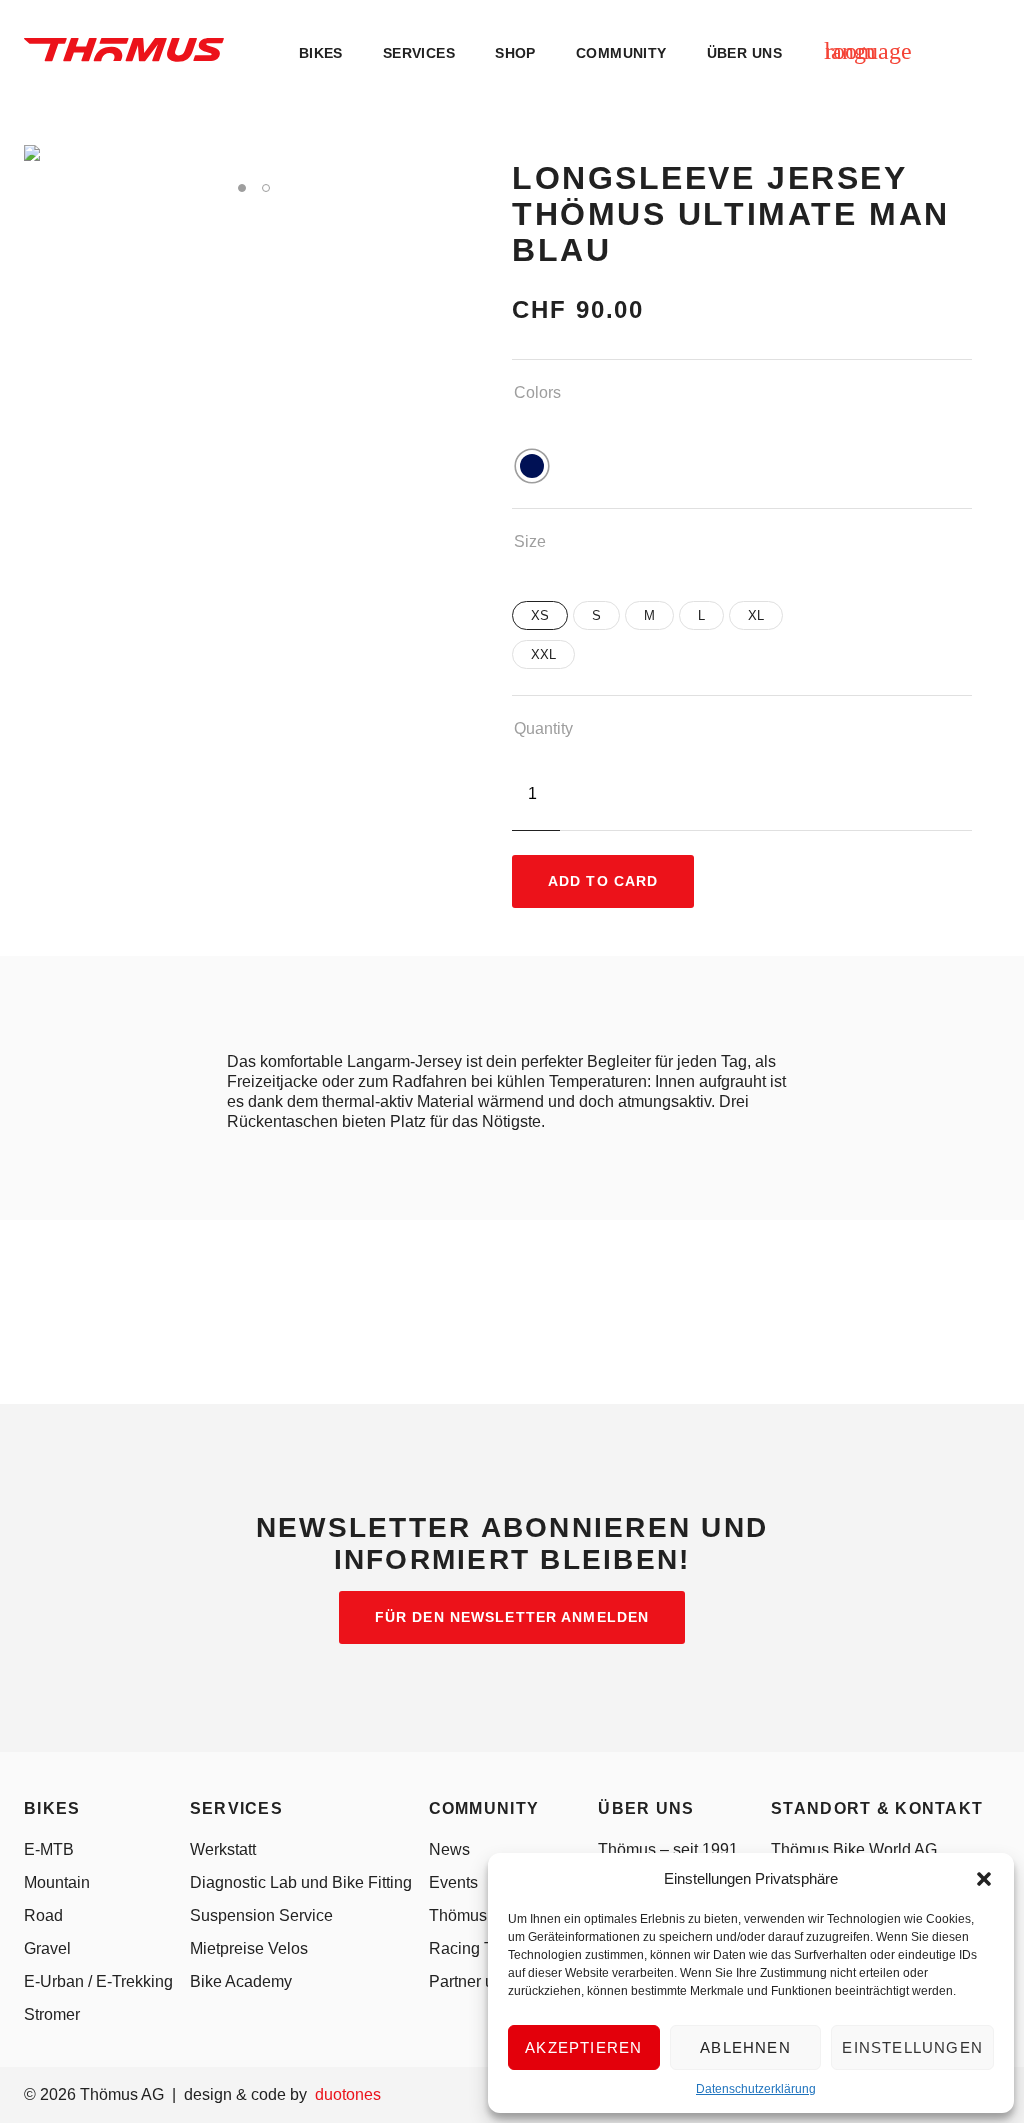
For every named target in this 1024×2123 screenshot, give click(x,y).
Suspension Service (261, 1915)
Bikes (321, 53)
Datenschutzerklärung (756, 2089)
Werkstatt (223, 1849)
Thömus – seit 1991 (668, 1849)
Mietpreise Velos (249, 1948)
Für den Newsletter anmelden (512, 1617)
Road (43, 1915)
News (449, 1849)
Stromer (52, 2014)
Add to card (603, 881)
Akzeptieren (583, 2047)
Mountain (57, 1882)
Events (453, 1882)
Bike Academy (241, 1981)
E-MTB (49, 1849)
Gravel (47, 1948)
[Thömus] (124, 50)
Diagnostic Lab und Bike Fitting (301, 1882)
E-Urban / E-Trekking (98, 1981)
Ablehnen (745, 2047)
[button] (984, 1879)
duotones (348, 2094)
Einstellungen (912, 2047)
